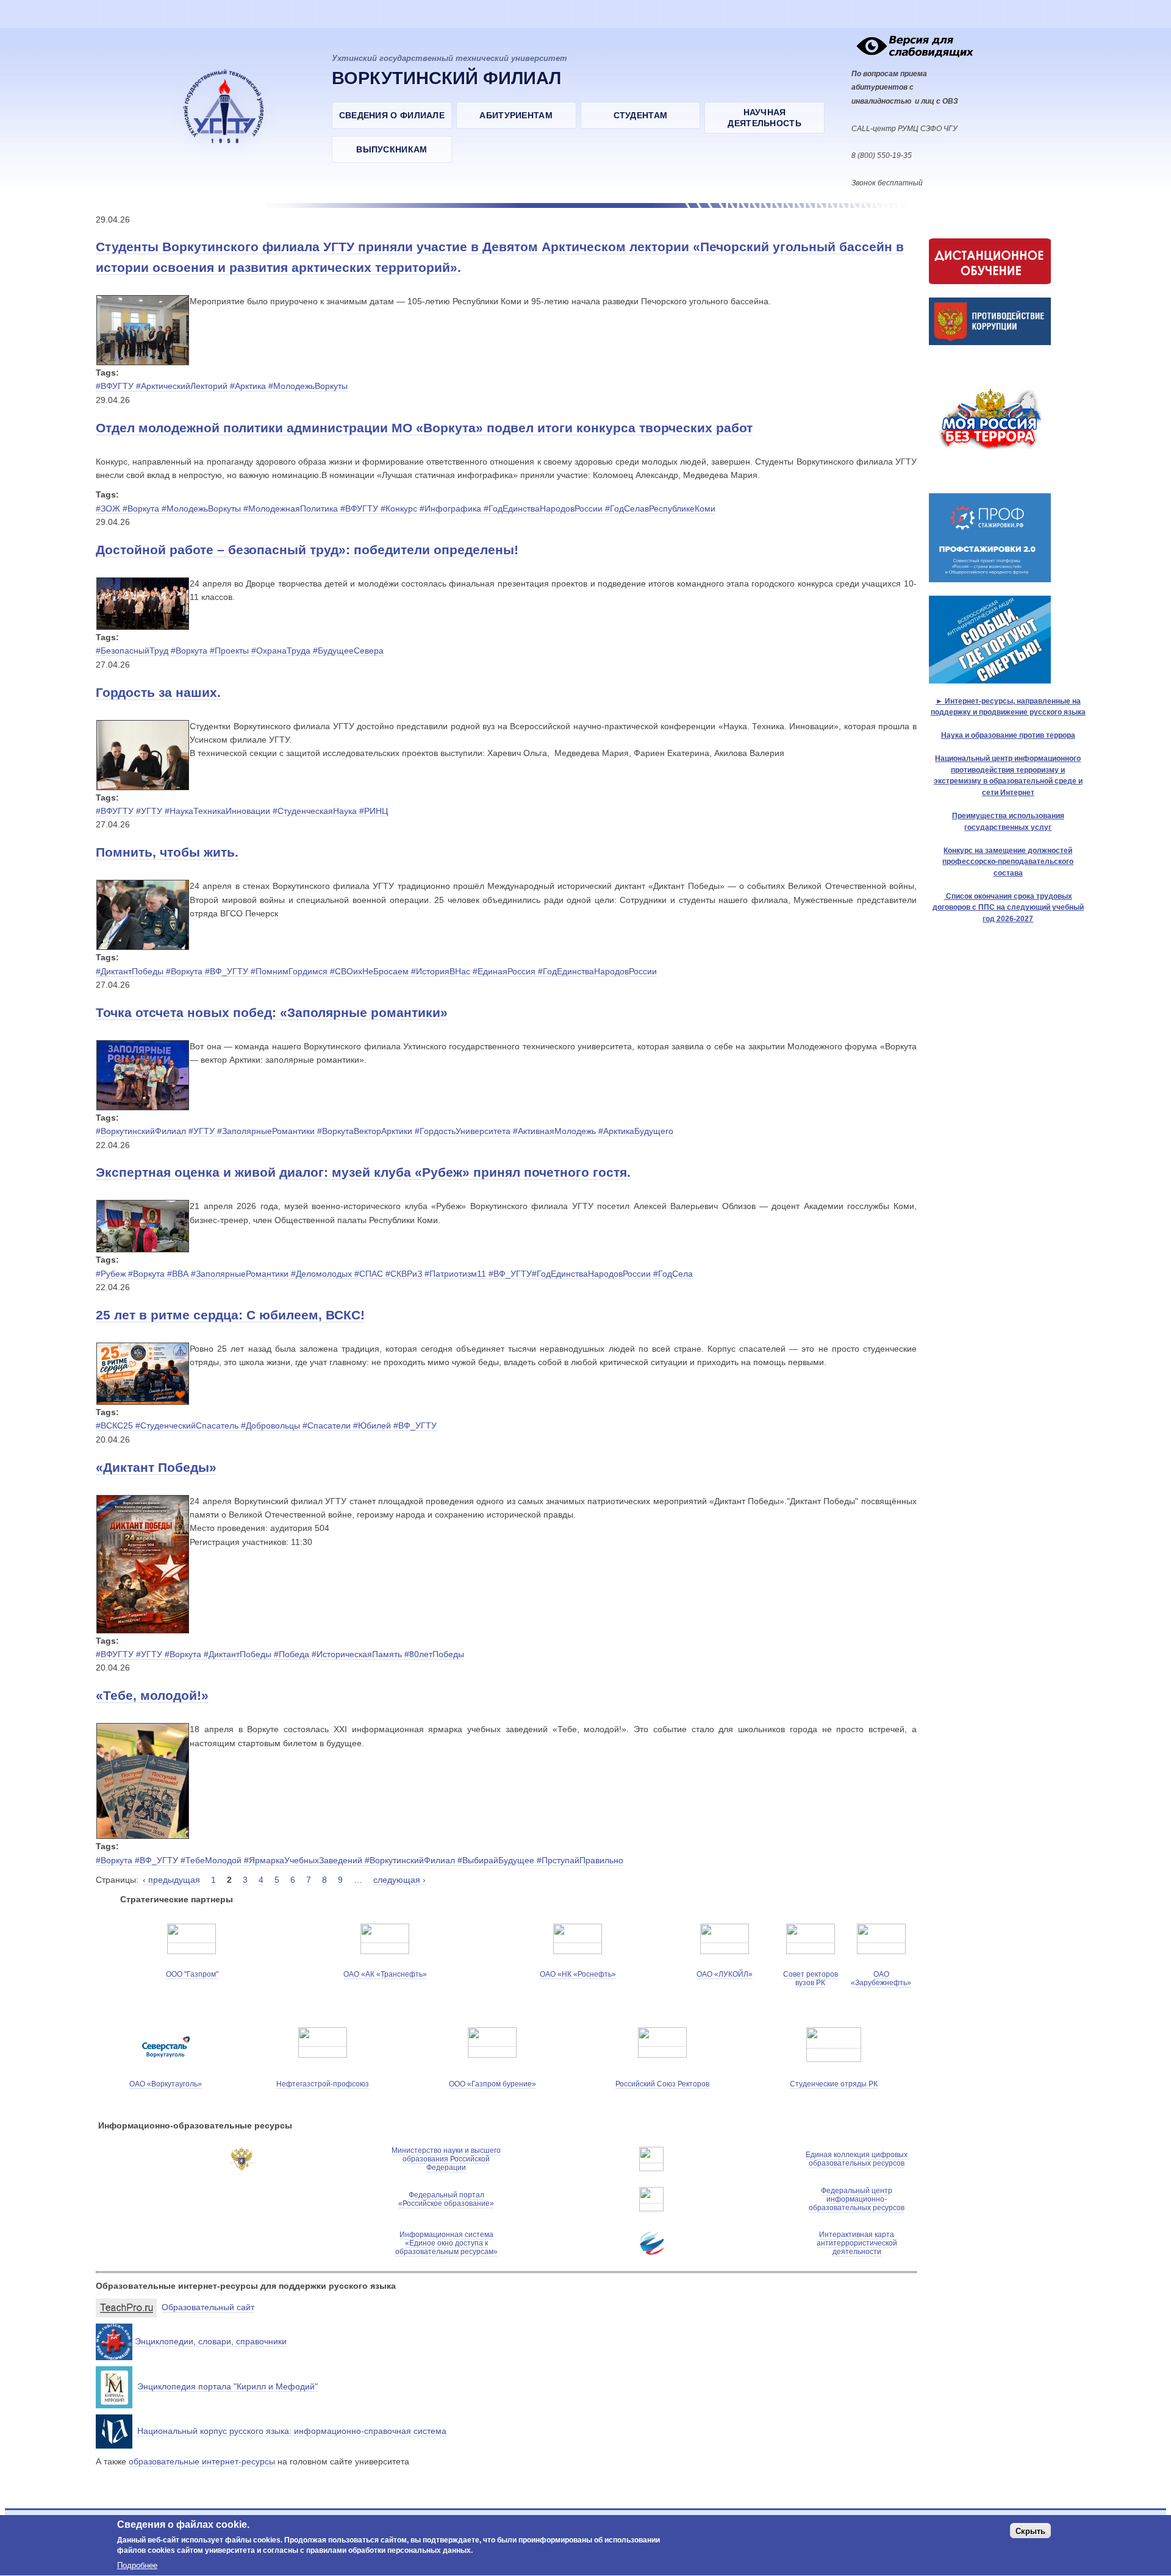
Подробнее (137, 2565)
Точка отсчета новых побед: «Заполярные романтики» (272, 1012)
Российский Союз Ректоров (662, 2084)
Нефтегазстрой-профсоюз (323, 2084)
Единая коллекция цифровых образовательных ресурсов (857, 2159)
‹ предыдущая (171, 1880)
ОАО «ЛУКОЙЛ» (725, 1974)
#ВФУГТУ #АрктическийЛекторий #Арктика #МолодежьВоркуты (222, 386)
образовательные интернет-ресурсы (202, 2461)
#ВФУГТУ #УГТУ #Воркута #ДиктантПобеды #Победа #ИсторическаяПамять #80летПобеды (280, 1654)
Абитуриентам (516, 115)
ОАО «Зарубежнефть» (881, 1978)
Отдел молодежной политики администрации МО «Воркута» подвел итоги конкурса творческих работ (424, 428)
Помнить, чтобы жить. (167, 852)
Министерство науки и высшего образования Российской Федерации (446, 2159)
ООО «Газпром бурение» (492, 2084)
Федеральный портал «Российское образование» (446, 2199)
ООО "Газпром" (192, 1974)
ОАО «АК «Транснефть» (385, 1974)
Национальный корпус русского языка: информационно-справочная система (291, 2431)
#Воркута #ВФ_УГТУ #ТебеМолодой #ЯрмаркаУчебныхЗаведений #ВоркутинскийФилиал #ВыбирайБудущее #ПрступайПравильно (360, 1860)
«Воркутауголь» (174, 2084)
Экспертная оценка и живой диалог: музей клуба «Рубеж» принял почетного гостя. (363, 1172)
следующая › (399, 1880)
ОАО (138, 2084)
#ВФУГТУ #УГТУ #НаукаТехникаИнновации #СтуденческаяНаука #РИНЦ (242, 811)
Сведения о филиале (392, 115)
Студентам (641, 115)
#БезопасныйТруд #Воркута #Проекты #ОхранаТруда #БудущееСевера (240, 651)
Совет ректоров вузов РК (811, 1978)
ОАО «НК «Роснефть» (578, 1974)
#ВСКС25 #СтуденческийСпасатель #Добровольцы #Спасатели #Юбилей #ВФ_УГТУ (266, 1425)
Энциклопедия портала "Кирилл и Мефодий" (227, 2386)
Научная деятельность (765, 118)
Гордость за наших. (158, 692)
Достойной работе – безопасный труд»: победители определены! (307, 550)
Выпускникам (392, 149)
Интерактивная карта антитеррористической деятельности (857, 2243)
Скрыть (1030, 2531)
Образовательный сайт (208, 2307)
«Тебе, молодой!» (152, 1695)
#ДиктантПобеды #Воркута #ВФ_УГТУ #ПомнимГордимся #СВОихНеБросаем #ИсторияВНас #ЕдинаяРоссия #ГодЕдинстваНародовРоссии (376, 971)
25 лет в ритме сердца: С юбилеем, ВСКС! (230, 1315)
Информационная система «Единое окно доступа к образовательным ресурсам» (446, 2243)
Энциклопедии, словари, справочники (211, 2341)
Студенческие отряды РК (834, 2084)
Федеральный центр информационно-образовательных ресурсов (857, 2199)
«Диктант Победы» (156, 1467)
